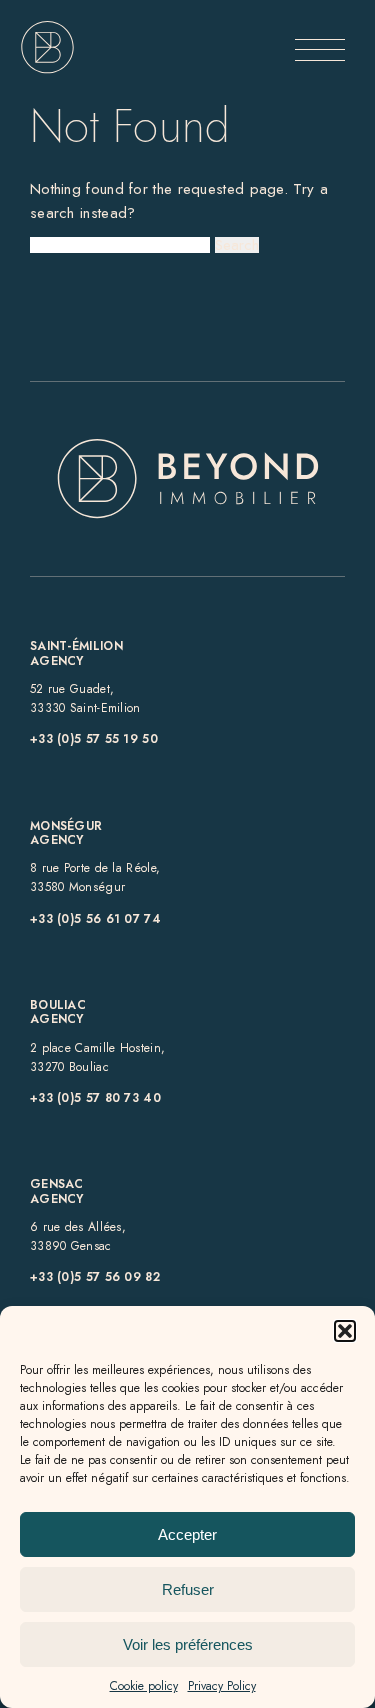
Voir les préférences (188, 1644)
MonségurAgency (66, 833)
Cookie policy (144, 1686)
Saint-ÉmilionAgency (76, 653)
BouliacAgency (58, 1012)
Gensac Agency (57, 1191)
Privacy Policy (222, 1686)
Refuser (188, 1589)
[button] (345, 1331)
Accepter (187, 1534)
